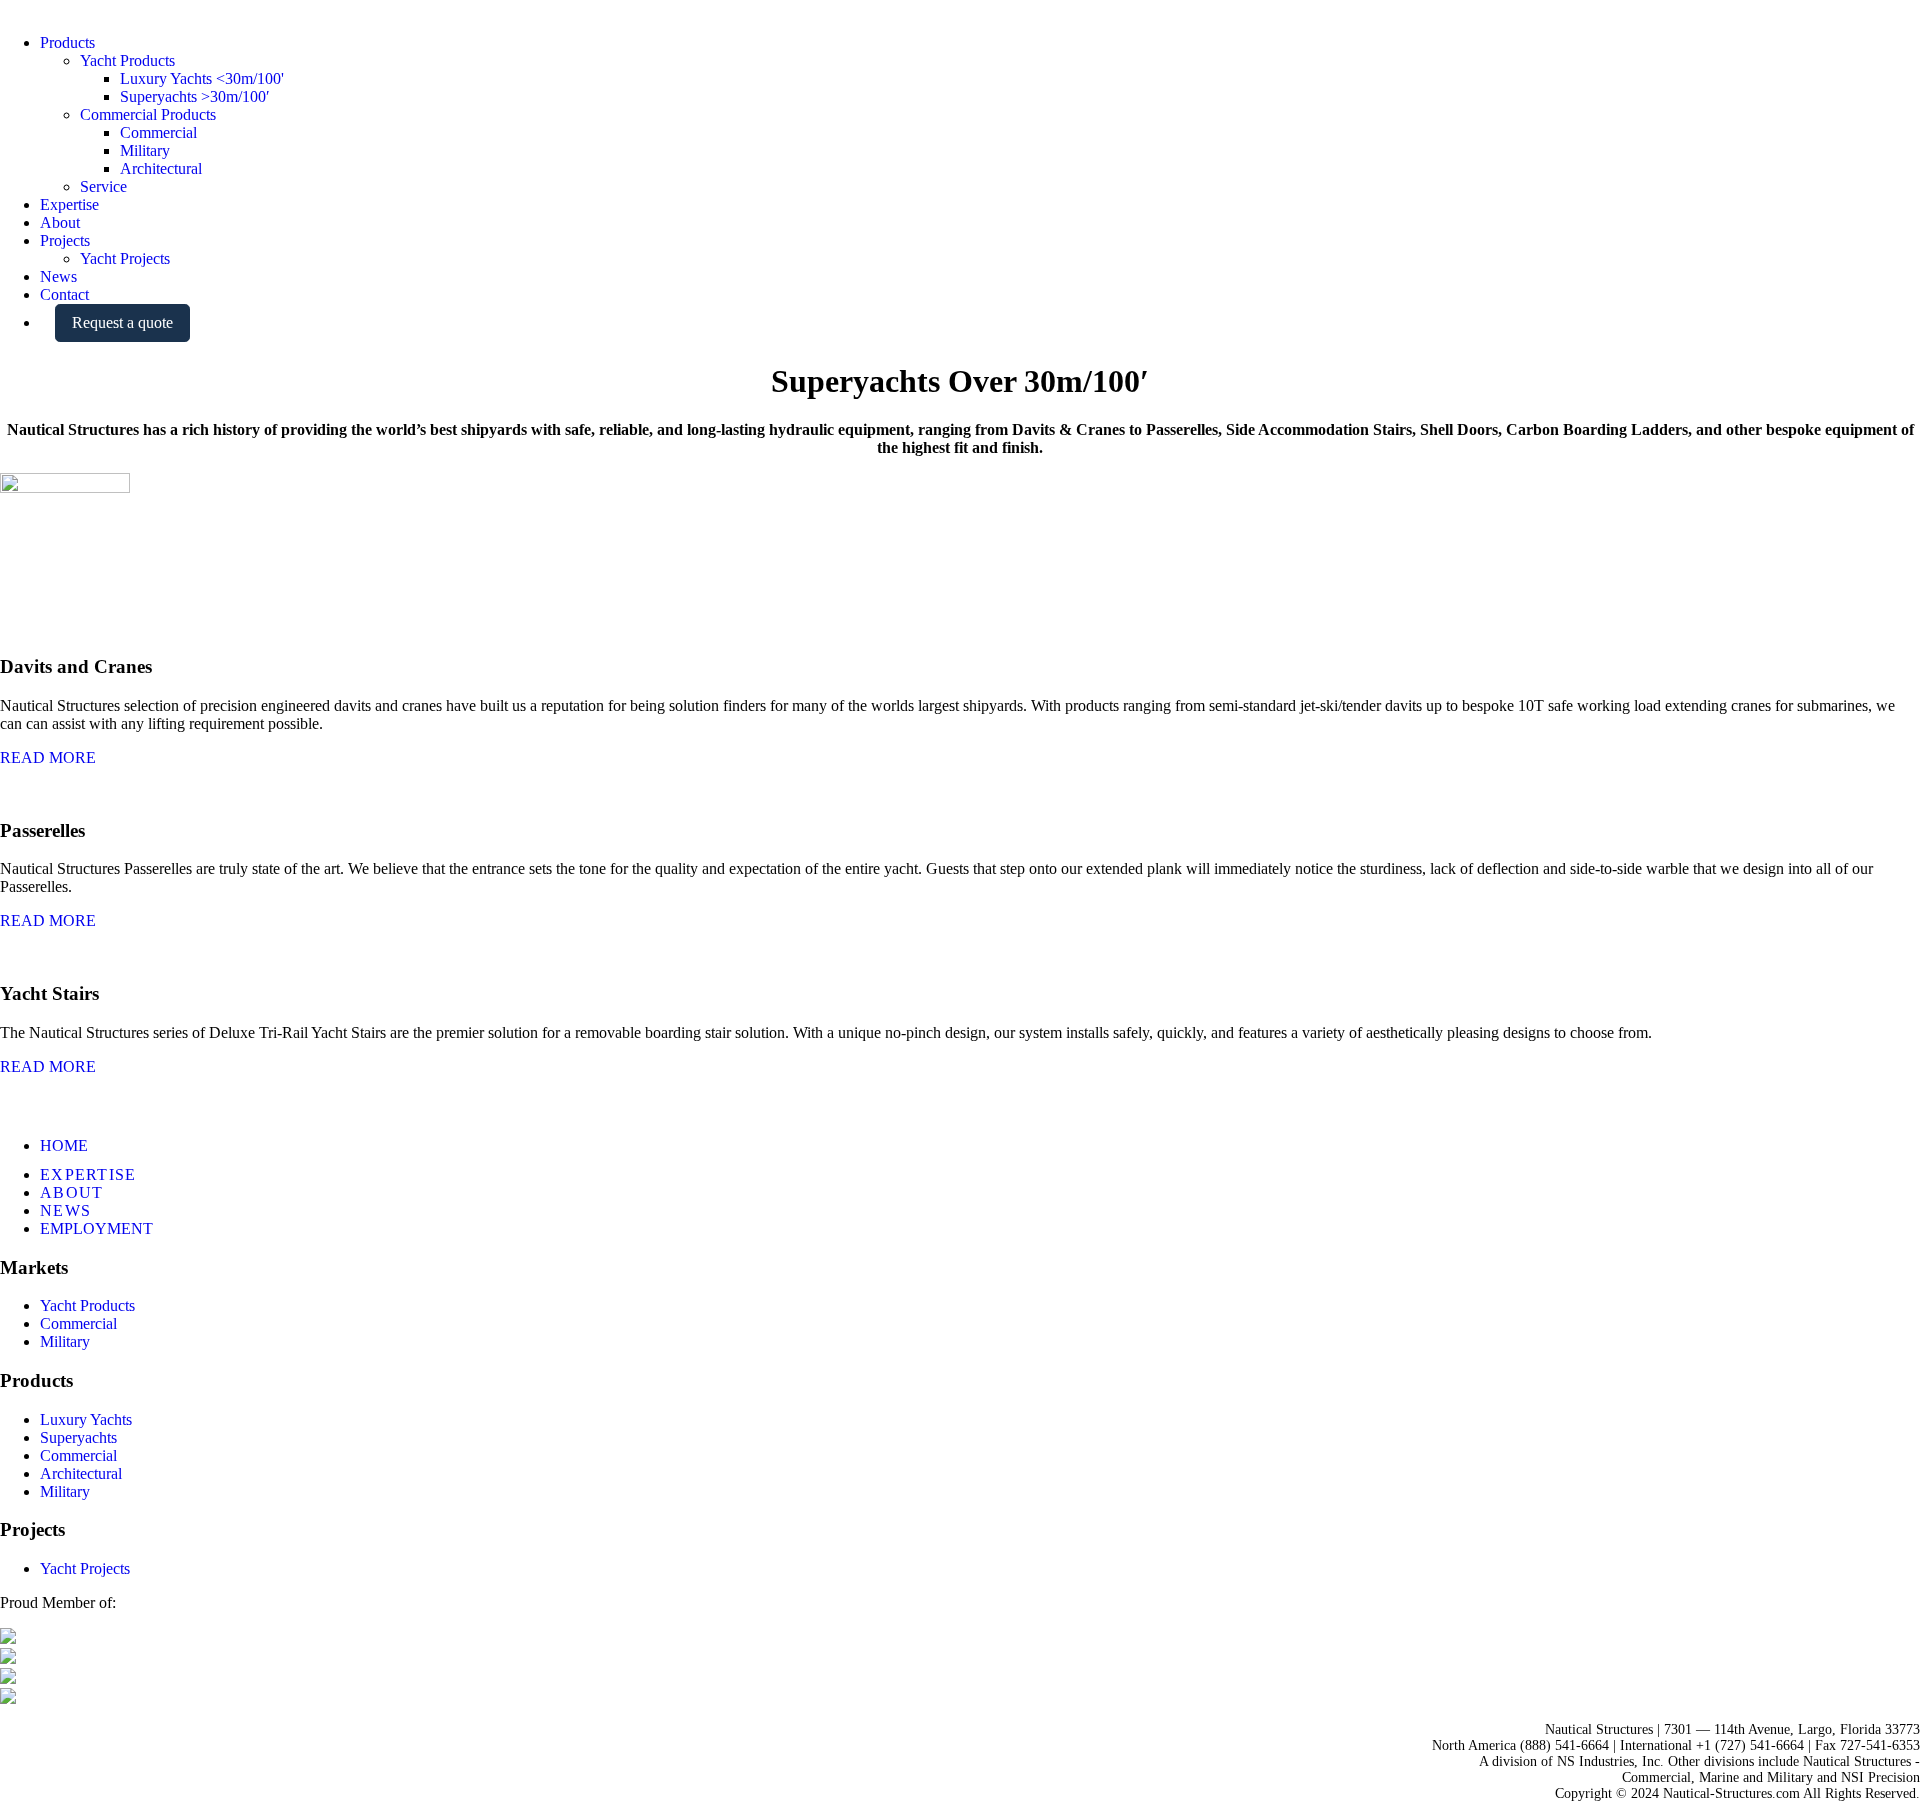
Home (64, 1145)
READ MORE (48, 757)
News (58, 276)
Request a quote (122, 322)
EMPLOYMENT (96, 1228)
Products (67, 42)
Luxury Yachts (86, 1419)
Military (145, 150)
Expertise (69, 204)
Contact (64, 294)
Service (103, 186)
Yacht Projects (125, 258)
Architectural (161, 168)
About (60, 222)
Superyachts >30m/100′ (195, 96)
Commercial (158, 132)
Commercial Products (148, 114)
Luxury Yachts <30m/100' (202, 78)
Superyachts (78, 1437)
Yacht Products (127, 60)
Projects (65, 240)
